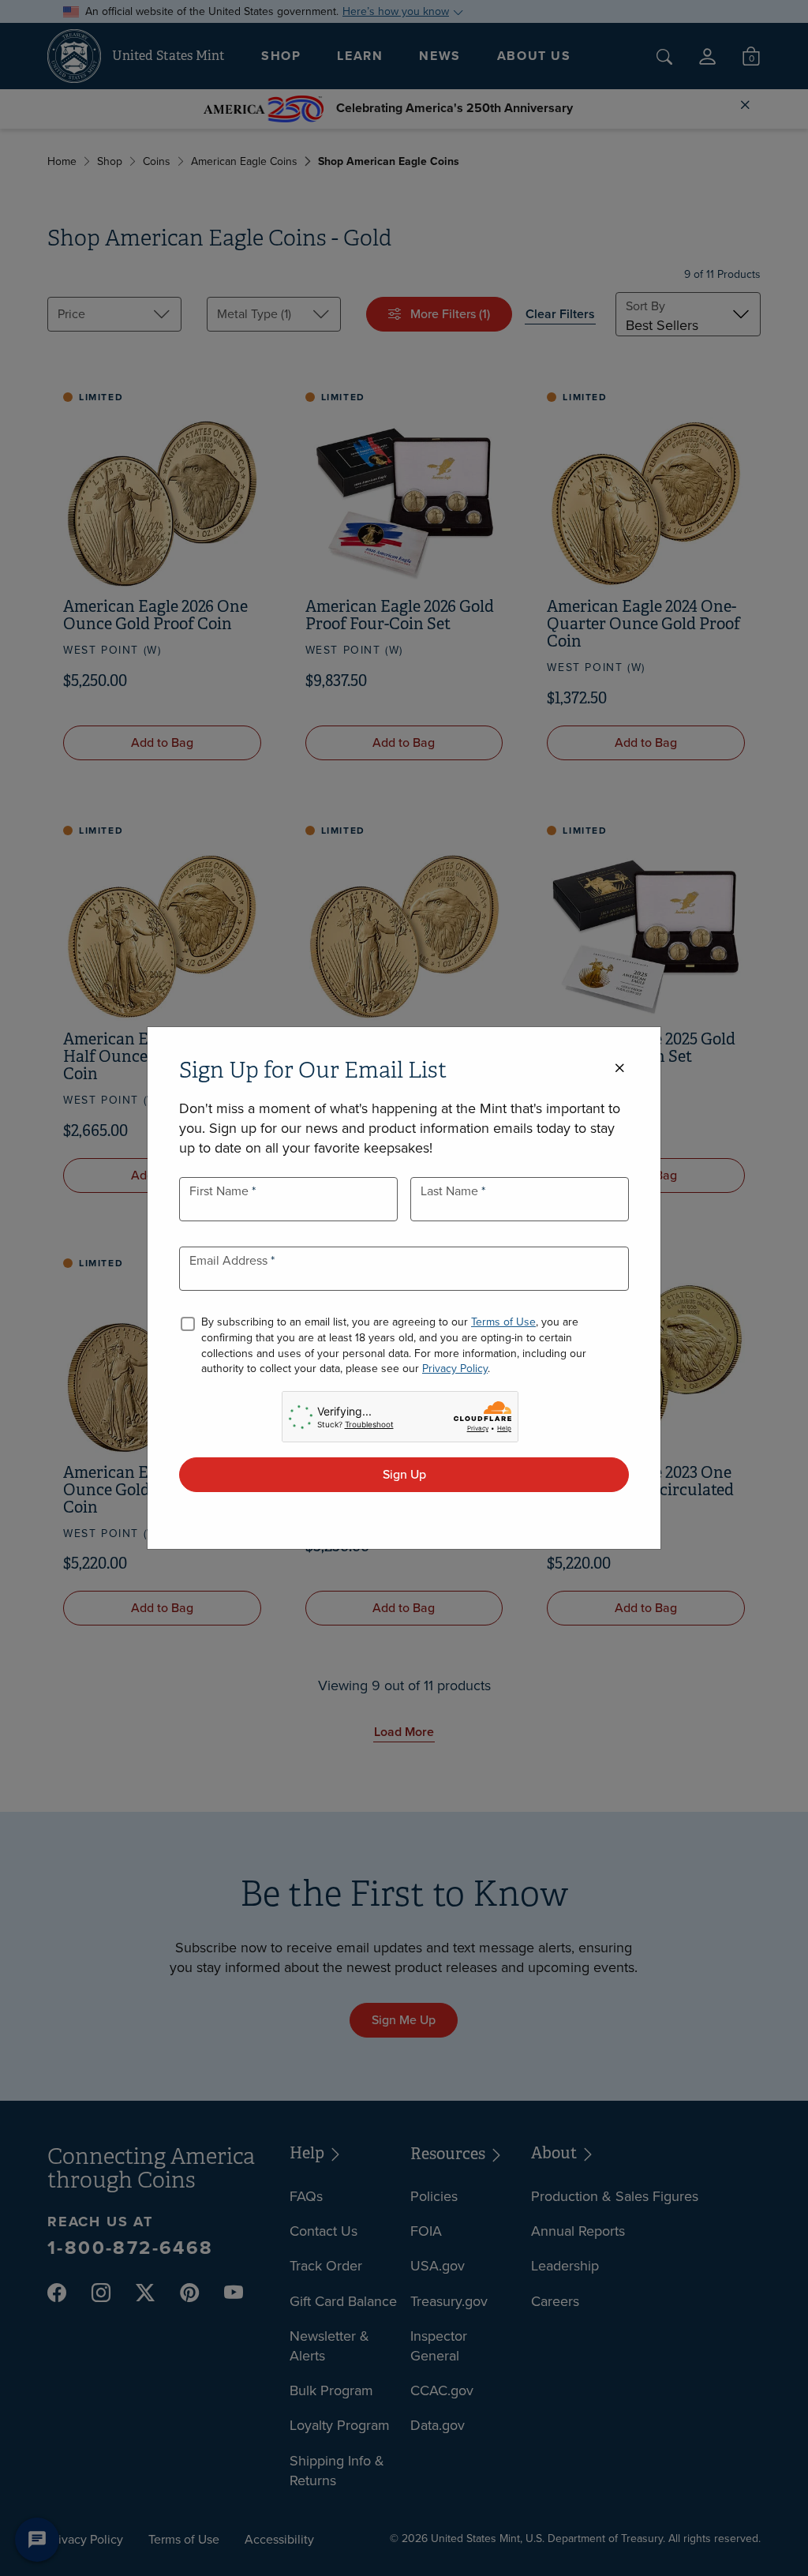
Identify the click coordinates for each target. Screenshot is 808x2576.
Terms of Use (503, 1322)
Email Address (230, 1260)
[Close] (619, 1069)
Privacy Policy (455, 1369)
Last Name (451, 1191)
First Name (221, 1191)
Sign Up (404, 1474)
